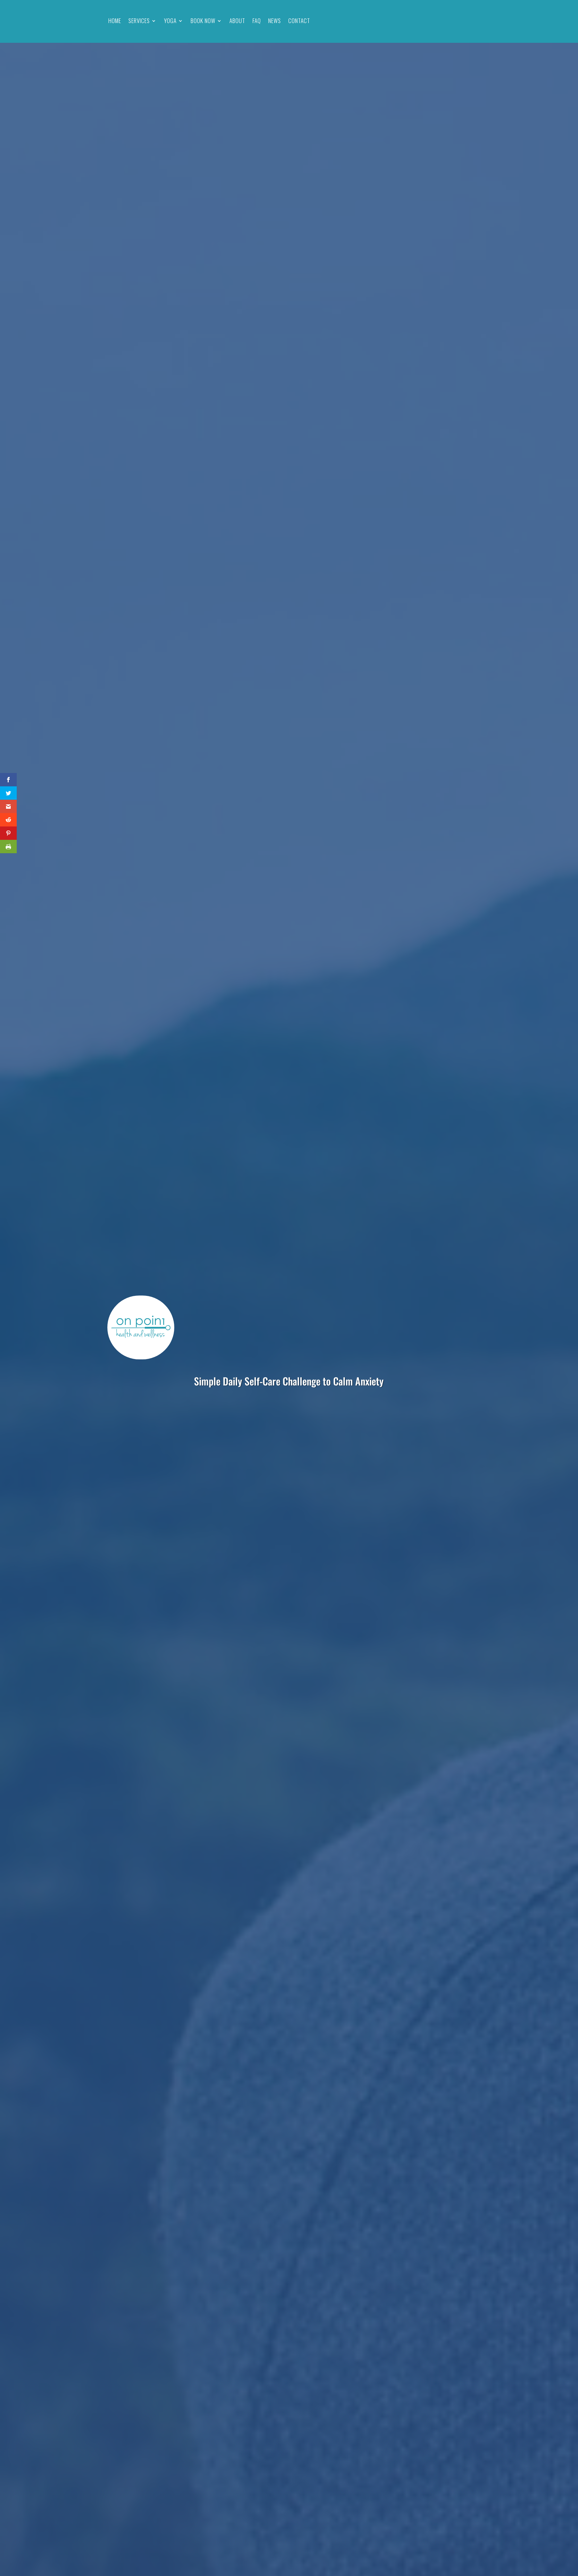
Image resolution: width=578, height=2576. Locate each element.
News (275, 21)
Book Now (203, 21)
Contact (299, 21)
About (237, 21)
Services (139, 21)
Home (115, 21)
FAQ (257, 21)
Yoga (170, 21)
